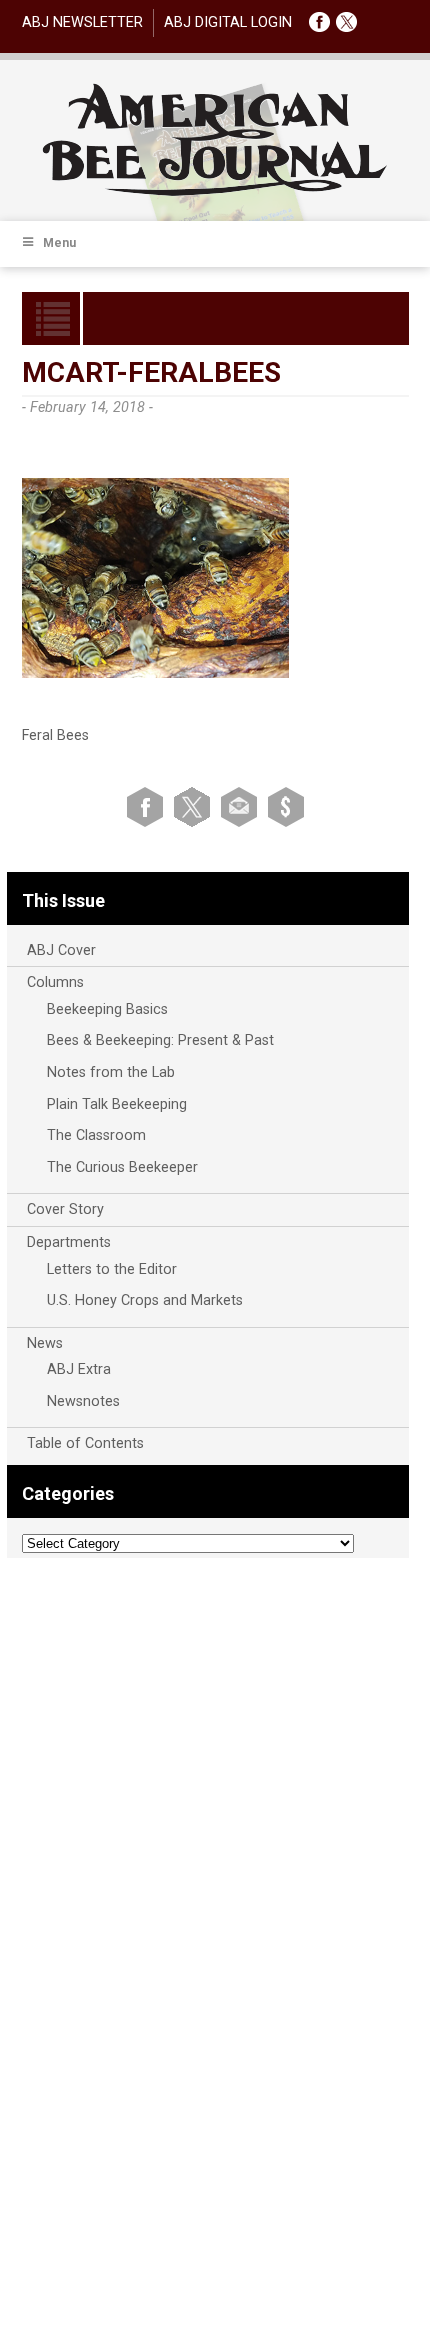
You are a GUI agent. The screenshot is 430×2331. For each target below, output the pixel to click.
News (45, 1343)
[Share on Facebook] (148, 805)
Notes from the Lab (111, 1072)
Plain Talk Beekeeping (117, 1104)
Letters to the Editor (112, 1269)
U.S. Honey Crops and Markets (145, 1300)
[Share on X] (195, 805)
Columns (55, 982)
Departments (69, 1242)
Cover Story (65, 1209)
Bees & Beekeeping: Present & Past (160, 1040)
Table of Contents (85, 1443)
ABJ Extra (79, 1369)
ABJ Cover (61, 950)
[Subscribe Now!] (286, 805)
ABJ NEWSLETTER (82, 22)
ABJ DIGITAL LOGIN (228, 22)
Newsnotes (83, 1401)
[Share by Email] (242, 805)
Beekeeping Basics (107, 1009)
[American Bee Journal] (215, 192)
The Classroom (96, 1135)
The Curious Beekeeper (122, 1167)
